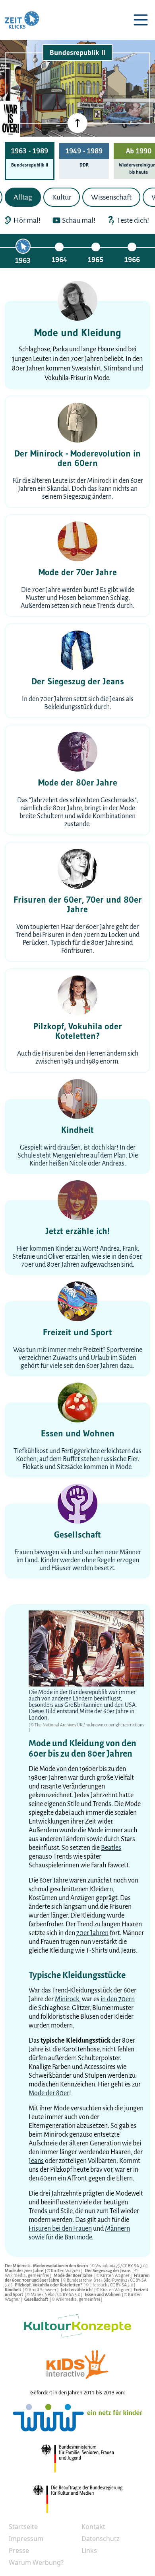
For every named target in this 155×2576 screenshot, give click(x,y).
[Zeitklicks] (22, 20)
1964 (59, 260)
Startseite (23, 2527)
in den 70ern (118, 1999)
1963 (23, 261)
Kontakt (93, 2527)
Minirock (67, 1999)
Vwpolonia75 (108, 2266)
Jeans (36, 2161)
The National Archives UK (59, 1725)
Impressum (26, 2539)
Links (89, 2551)
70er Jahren (92, 1933)
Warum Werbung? (36, 2562)
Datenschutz (101, 2539)
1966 (132, 260)
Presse (19, 2551)
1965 (96, 260)
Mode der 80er (49, 2093)
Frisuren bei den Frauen (60, 2229)
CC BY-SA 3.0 (134, 2266)
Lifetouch (99, 2285)
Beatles (111, 1848)
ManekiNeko (43, 2294)
